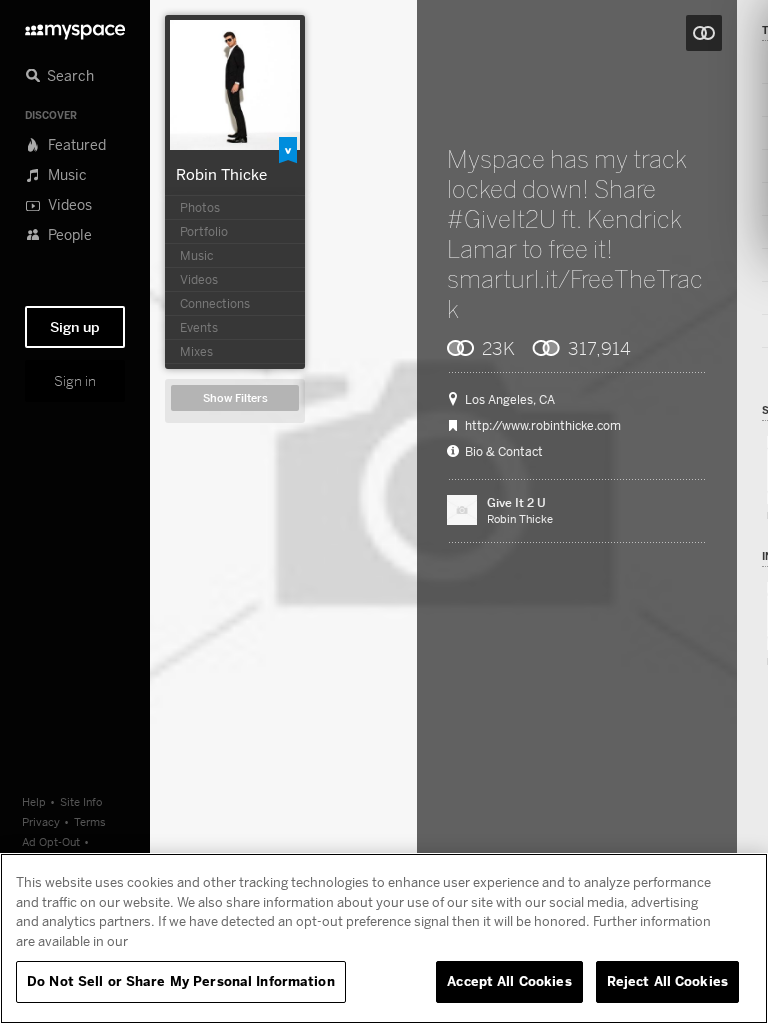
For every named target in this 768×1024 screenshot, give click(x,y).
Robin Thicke (221, 174)
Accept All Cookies (509, 981)
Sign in (75, 381)
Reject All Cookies (667, 981)
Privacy (41, 821)
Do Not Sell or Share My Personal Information (181, 981)
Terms (90, 821)
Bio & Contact (504, 452)
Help (34, 801)
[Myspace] (75, 26)
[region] (384, 938)
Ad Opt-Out (51, 841)
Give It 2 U (516, 502)
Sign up (75, 327)
